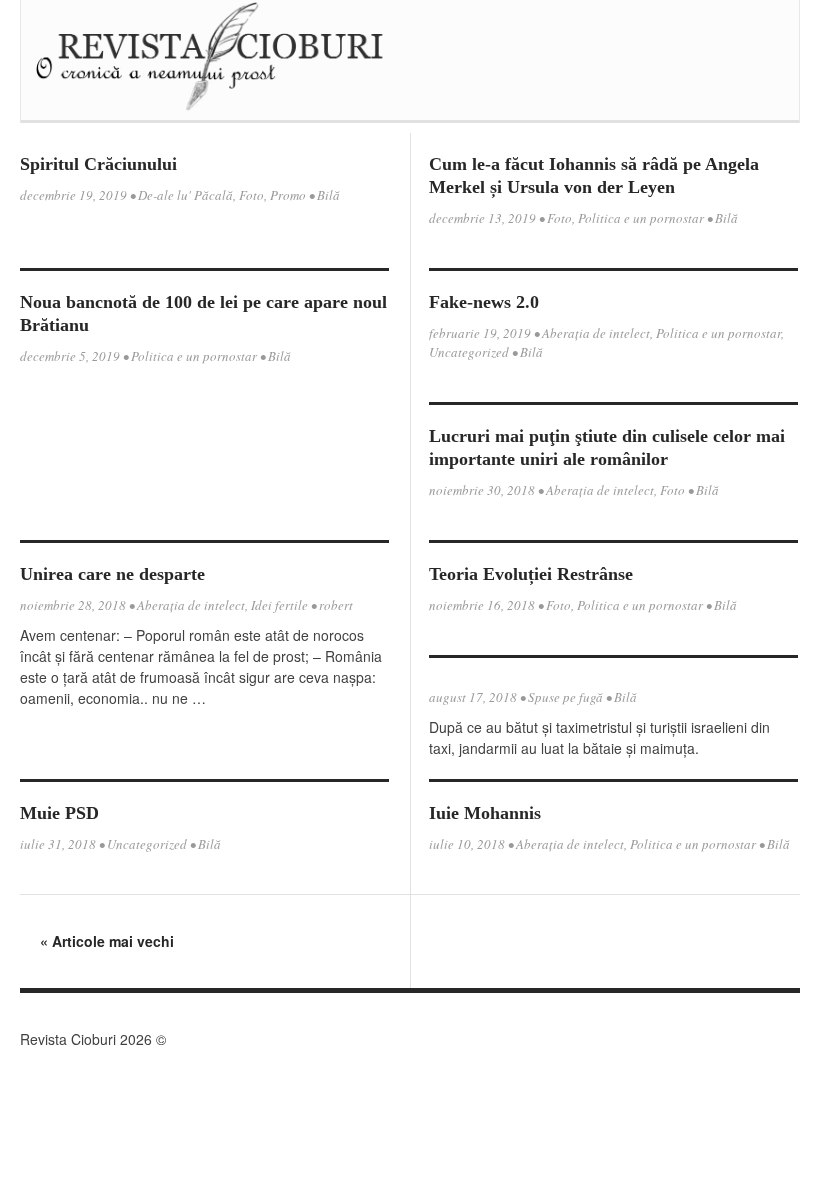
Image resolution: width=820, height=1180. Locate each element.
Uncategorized (469, 352)
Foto (251, 195)
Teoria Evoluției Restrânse (531, 574)
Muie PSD (59, 813)
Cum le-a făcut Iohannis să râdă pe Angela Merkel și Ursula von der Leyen (594, 175)
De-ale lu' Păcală (185, 195)
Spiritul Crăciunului (98, 164)
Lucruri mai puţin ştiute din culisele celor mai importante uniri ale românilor (607, 447)
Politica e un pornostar (641, 218)
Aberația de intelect (596, 333)
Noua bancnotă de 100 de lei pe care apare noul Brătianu (203, 313)
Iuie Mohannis (485, 813)
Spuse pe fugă (565, 697)
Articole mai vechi (107, 941)
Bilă (328, 195)
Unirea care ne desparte (112, 574)
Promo (288, 195)
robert (336, 605)
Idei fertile (279, 605)
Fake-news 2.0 (484, 302)
